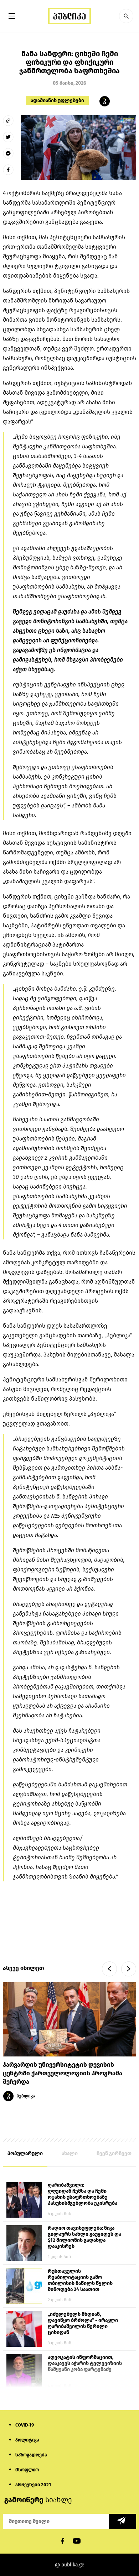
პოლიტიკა (27, 2440)
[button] (126, 16)
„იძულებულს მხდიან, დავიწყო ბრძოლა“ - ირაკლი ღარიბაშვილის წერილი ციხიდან (83, 2323)
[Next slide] (129, 1969)
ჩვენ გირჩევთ (114, 2153)
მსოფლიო (27, 2470)
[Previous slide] (109, 1969)
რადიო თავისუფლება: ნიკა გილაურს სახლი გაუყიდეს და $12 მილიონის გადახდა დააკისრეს (84, 2237)
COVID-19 (25, 2425)
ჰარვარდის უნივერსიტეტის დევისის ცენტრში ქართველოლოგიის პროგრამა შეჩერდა (63, 2073)
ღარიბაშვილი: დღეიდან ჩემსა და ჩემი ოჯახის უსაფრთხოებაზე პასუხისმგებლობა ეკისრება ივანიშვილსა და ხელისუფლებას (83, 2195)
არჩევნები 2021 (33, 2485)
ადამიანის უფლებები (57, 101)
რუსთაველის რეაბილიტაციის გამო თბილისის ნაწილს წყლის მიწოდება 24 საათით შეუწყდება (80, 2281)
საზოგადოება (31, 2455)
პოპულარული (25, 2153)
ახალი (70, 2153)
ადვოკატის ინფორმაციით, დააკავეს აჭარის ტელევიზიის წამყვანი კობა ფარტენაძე (85, 2363)
